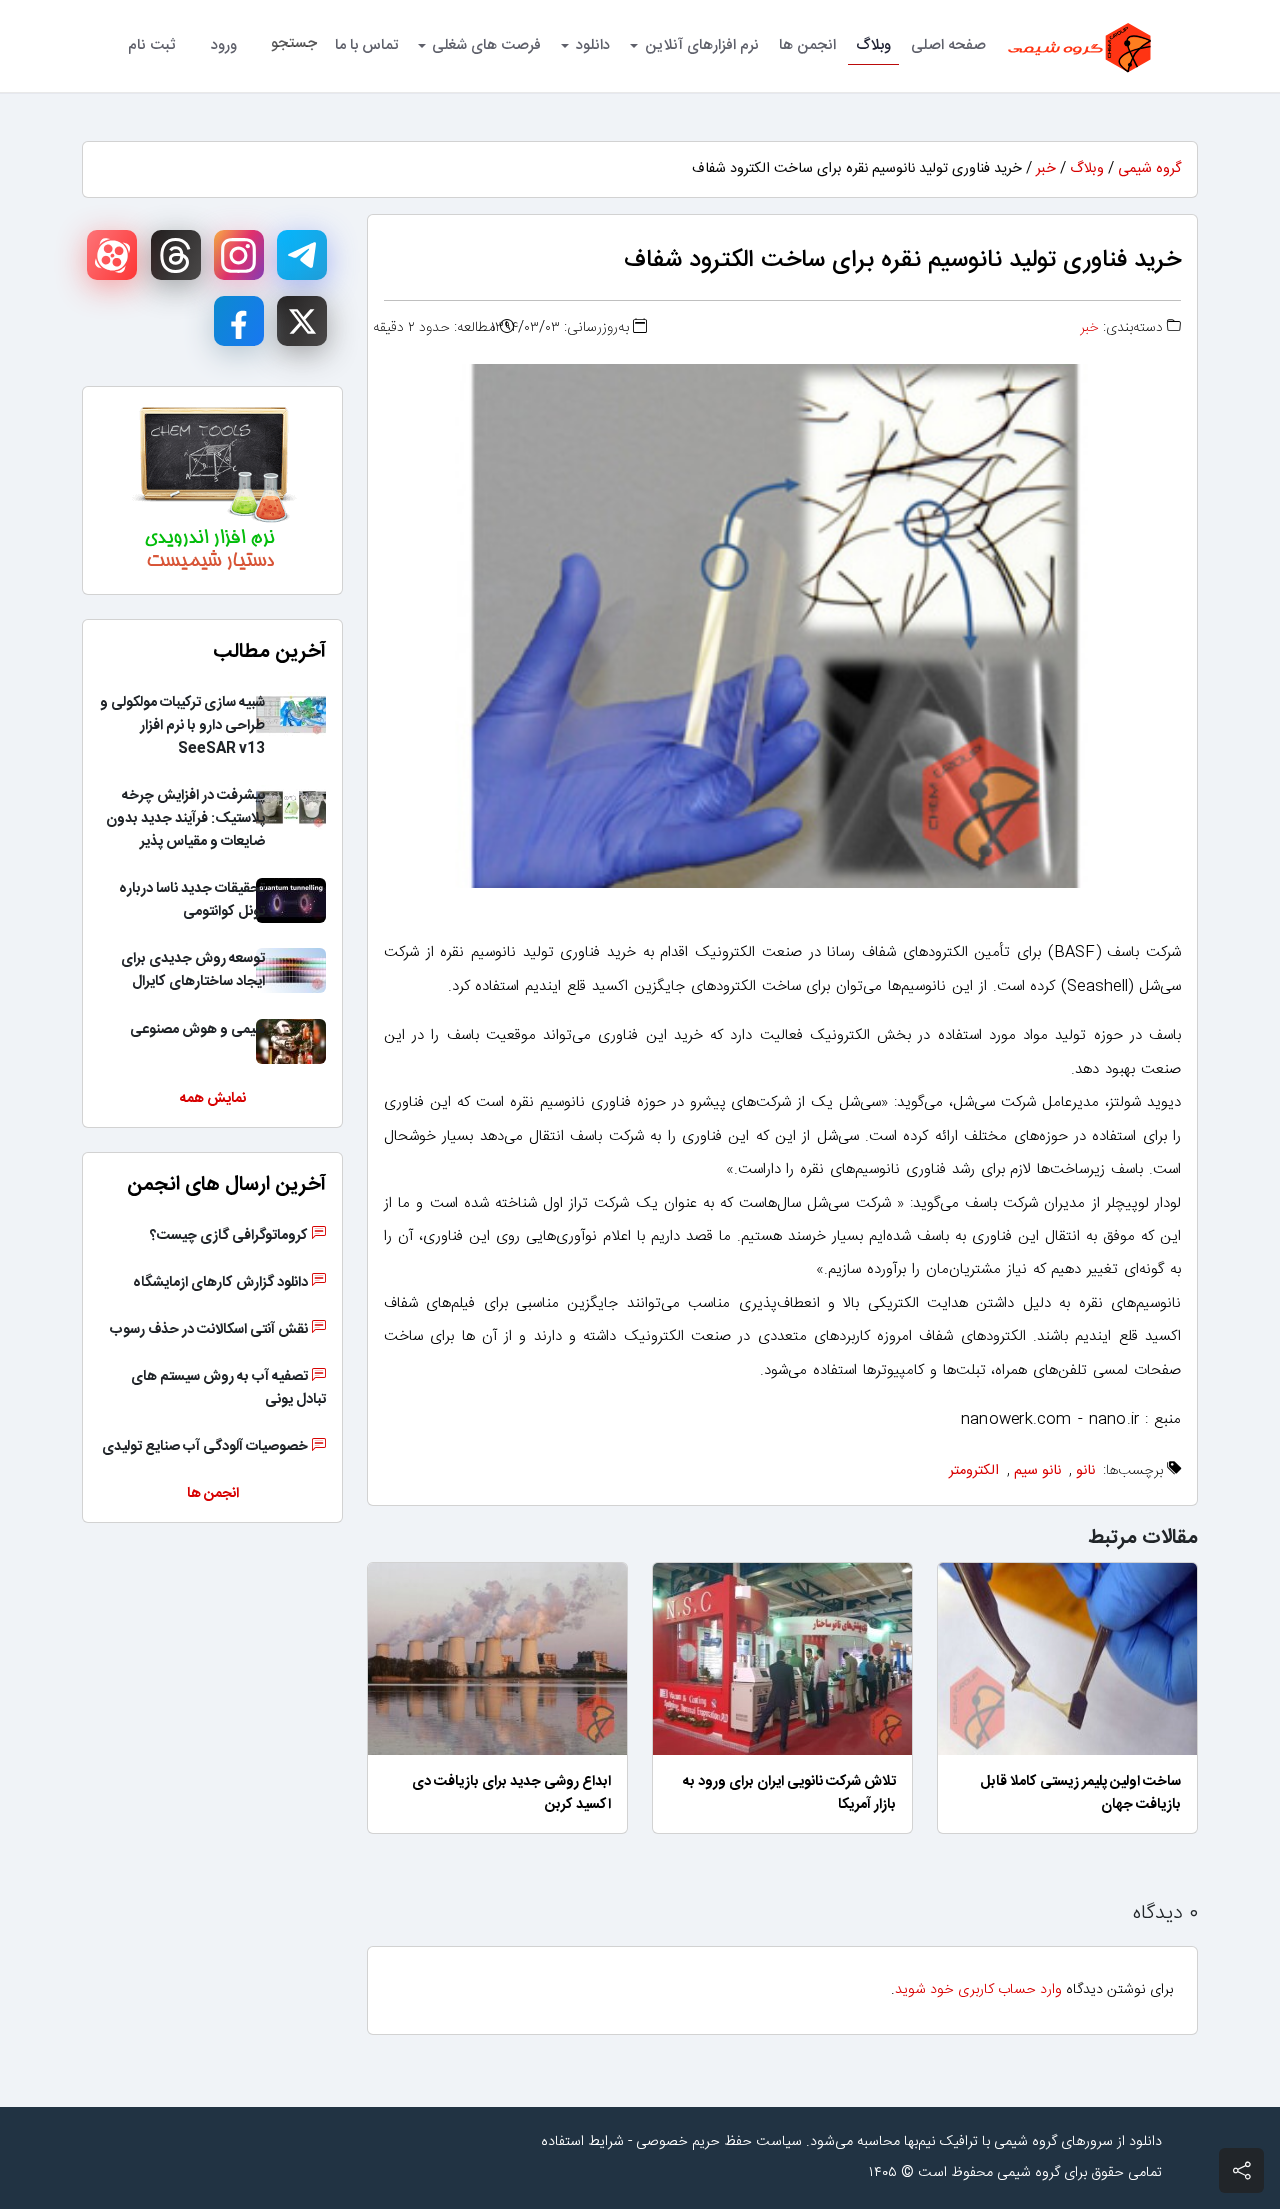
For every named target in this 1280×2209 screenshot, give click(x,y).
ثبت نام (151, 45)
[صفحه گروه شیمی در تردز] (176, 255)
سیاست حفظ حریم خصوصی (719, 2142)
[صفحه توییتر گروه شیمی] (302, 321)
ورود (224, 45)
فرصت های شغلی (486, 45)
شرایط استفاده (582, 2142)
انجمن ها (807, 45)
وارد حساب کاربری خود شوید (978, 1990)
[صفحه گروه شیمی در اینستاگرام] (239, 255)
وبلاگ (873, 45)
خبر (1046, 169)
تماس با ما (366, 45)
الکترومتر (974, 1471)
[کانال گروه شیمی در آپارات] (112, 255)
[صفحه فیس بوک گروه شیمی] (239, 321)
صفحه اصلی (948, 45)
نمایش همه (213, 1099)
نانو (1085, 1471)
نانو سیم (1037, 1471)
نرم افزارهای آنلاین (702, 45)
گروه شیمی (1149, 169)
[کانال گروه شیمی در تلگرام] (302, 255)
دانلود (593, 45)
